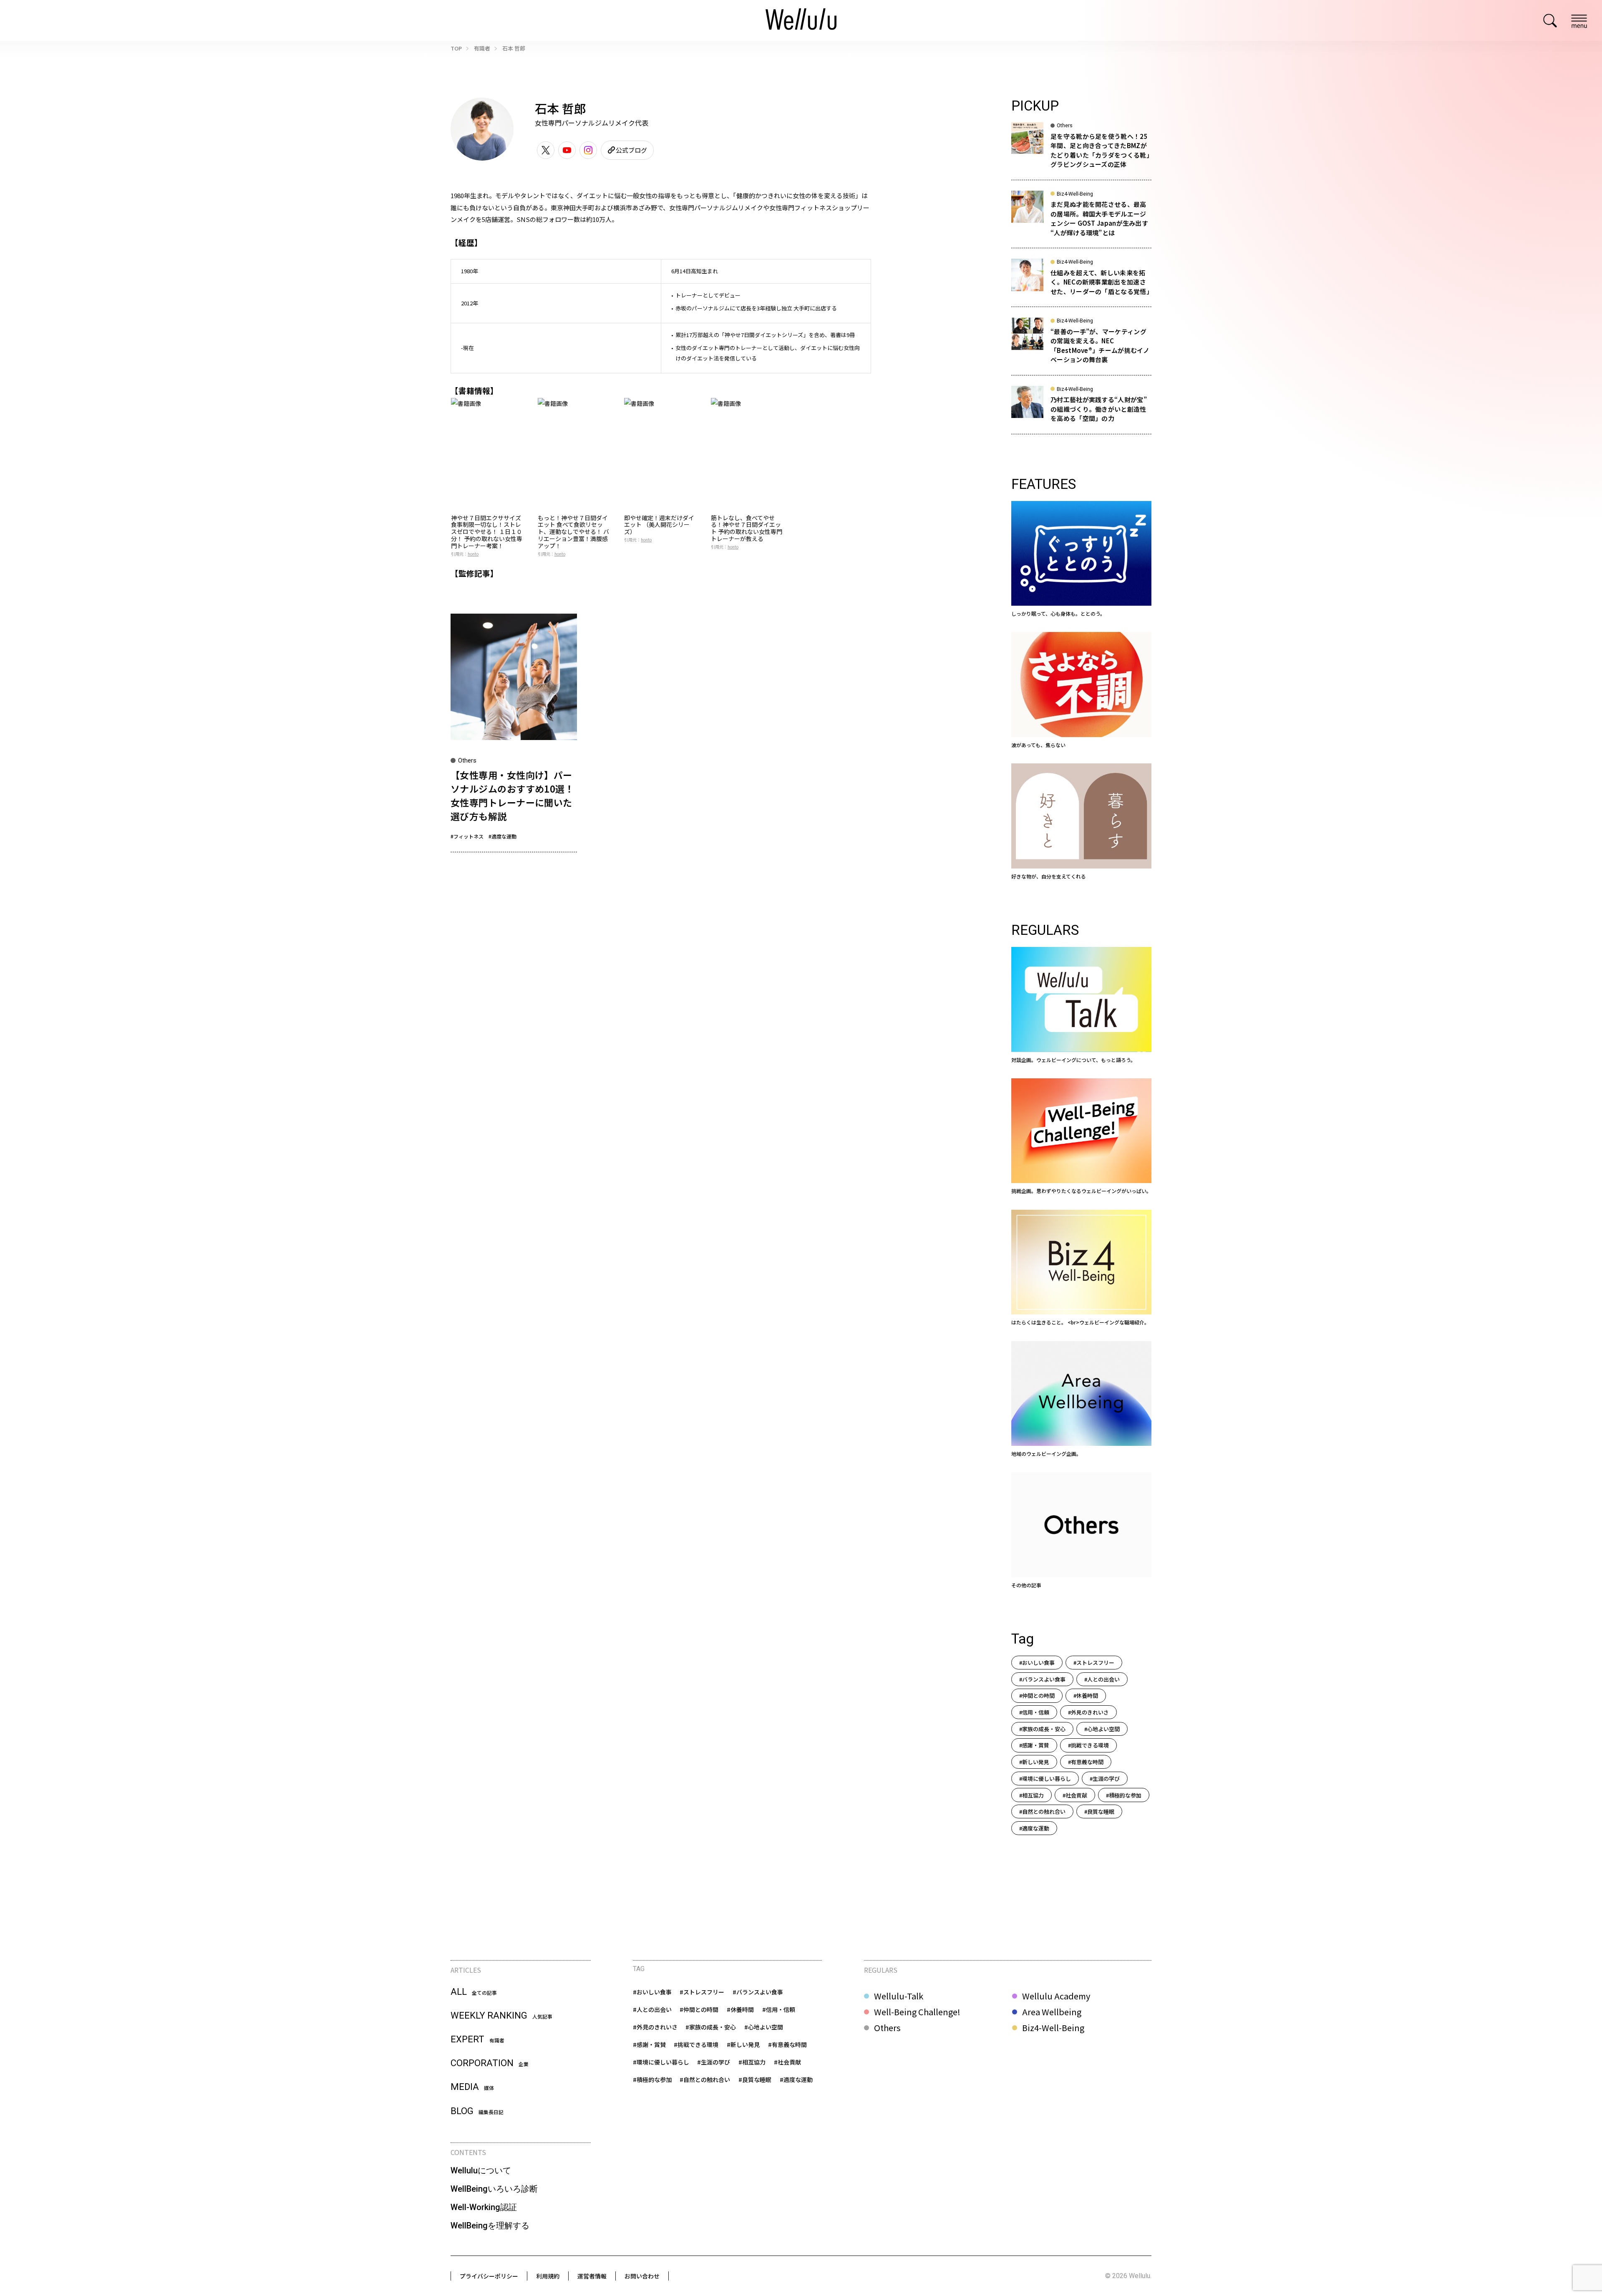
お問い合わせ (642, 2276)
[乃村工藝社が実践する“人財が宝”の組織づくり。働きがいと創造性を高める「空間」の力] (1081, 410)
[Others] (1081, 1531)
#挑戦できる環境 (1088, 1745)
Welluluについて (481, 2170)
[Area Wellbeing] (1081, 1400)
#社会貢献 (1075, 1795)
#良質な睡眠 (1099, 1811)
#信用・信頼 (1034, 1712)
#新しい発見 (1034, 1762)
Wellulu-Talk (899, 1996)
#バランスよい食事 (1042, 1679)
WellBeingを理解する (490, 2226)
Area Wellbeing (1052, 2012)
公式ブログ (631, 150)
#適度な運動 (503, 836)
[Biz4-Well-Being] (1081, 1268)
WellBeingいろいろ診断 (494, 2189)
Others (887, 2028)
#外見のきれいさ (1088, 1712)
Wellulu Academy (1056, 1996)
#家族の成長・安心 (1042, 1729)
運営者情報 (592, 2276)
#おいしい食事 (1037, 1663)
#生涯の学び (1105, 1779)
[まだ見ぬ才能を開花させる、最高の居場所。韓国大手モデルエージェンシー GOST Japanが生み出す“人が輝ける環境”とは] (1081, 219)
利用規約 (548, 2276)
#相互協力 (1031, 1795)
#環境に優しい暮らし (1045, 1779)
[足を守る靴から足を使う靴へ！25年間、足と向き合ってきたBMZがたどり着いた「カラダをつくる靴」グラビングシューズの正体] (1081, 151)
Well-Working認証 (484, 2207)
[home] (801, 20)
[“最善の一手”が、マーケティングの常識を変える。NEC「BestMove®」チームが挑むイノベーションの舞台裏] (1081, 346)
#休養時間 (1086, 1696)
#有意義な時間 (1086, 1762)
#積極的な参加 (1124, 1795)
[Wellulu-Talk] (1081, 1005)
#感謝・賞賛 (1034, 1745)
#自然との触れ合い (1042, 1811)
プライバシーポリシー (489, 2276)
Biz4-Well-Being (1053, 2028)
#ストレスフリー (1094, 1663)
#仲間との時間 (1037, 1696)
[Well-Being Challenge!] (1081, 1137)
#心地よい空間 (1102, 1729)
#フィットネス (467, 836)
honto (473, 554)
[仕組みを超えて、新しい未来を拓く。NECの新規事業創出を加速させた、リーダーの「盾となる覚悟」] (1081, 283)
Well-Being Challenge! (917, 2012)
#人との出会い (1102, 1679)
